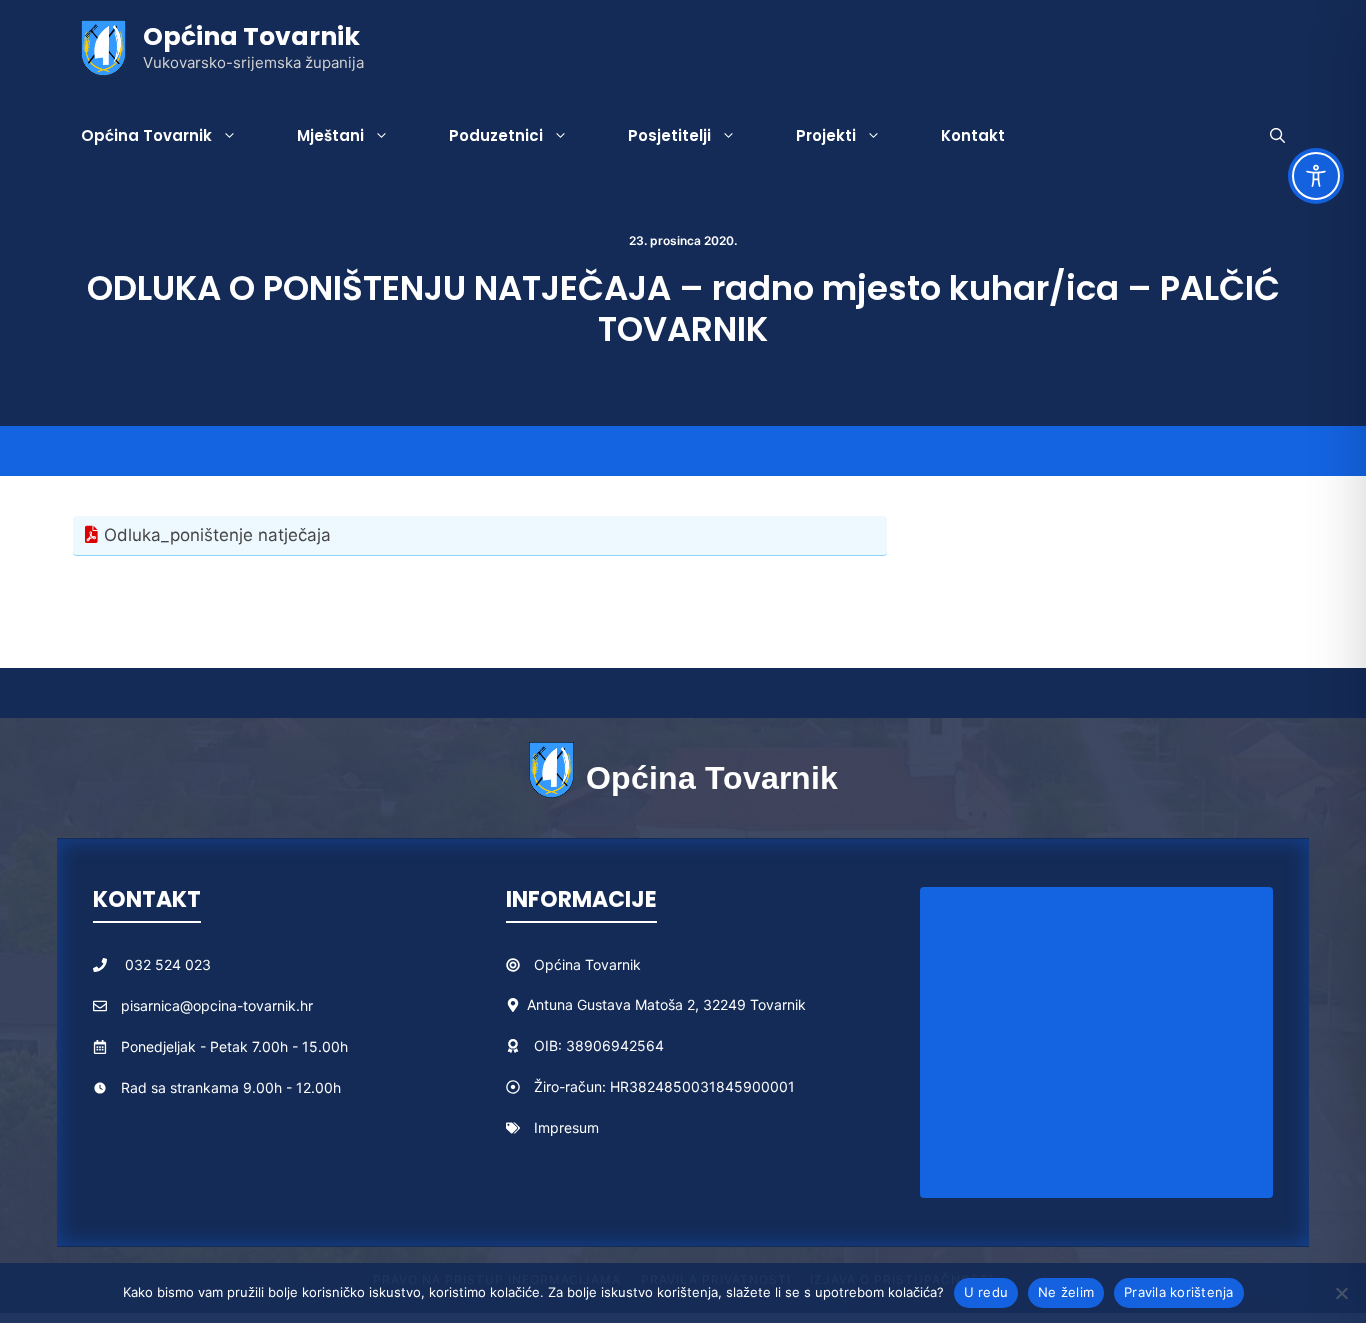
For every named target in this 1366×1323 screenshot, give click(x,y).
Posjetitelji (669, 135)
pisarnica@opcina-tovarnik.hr (217, 1005)
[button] (1277, 136)
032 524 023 (168, 964)
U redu (986, 1292)
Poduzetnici (496, 135)
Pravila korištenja (1179, 1292)
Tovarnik (613, 964)
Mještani (330, 135)
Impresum (566, 1127)
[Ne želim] (1341, 1293)
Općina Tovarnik (251, 36)
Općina (559, 964)
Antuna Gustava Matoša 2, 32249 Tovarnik (666, 1004)
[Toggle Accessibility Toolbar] (1316, 176)
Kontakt (973, 135)
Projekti (826, 135)
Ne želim (1066, 1292)
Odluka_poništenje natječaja (217, 535)
